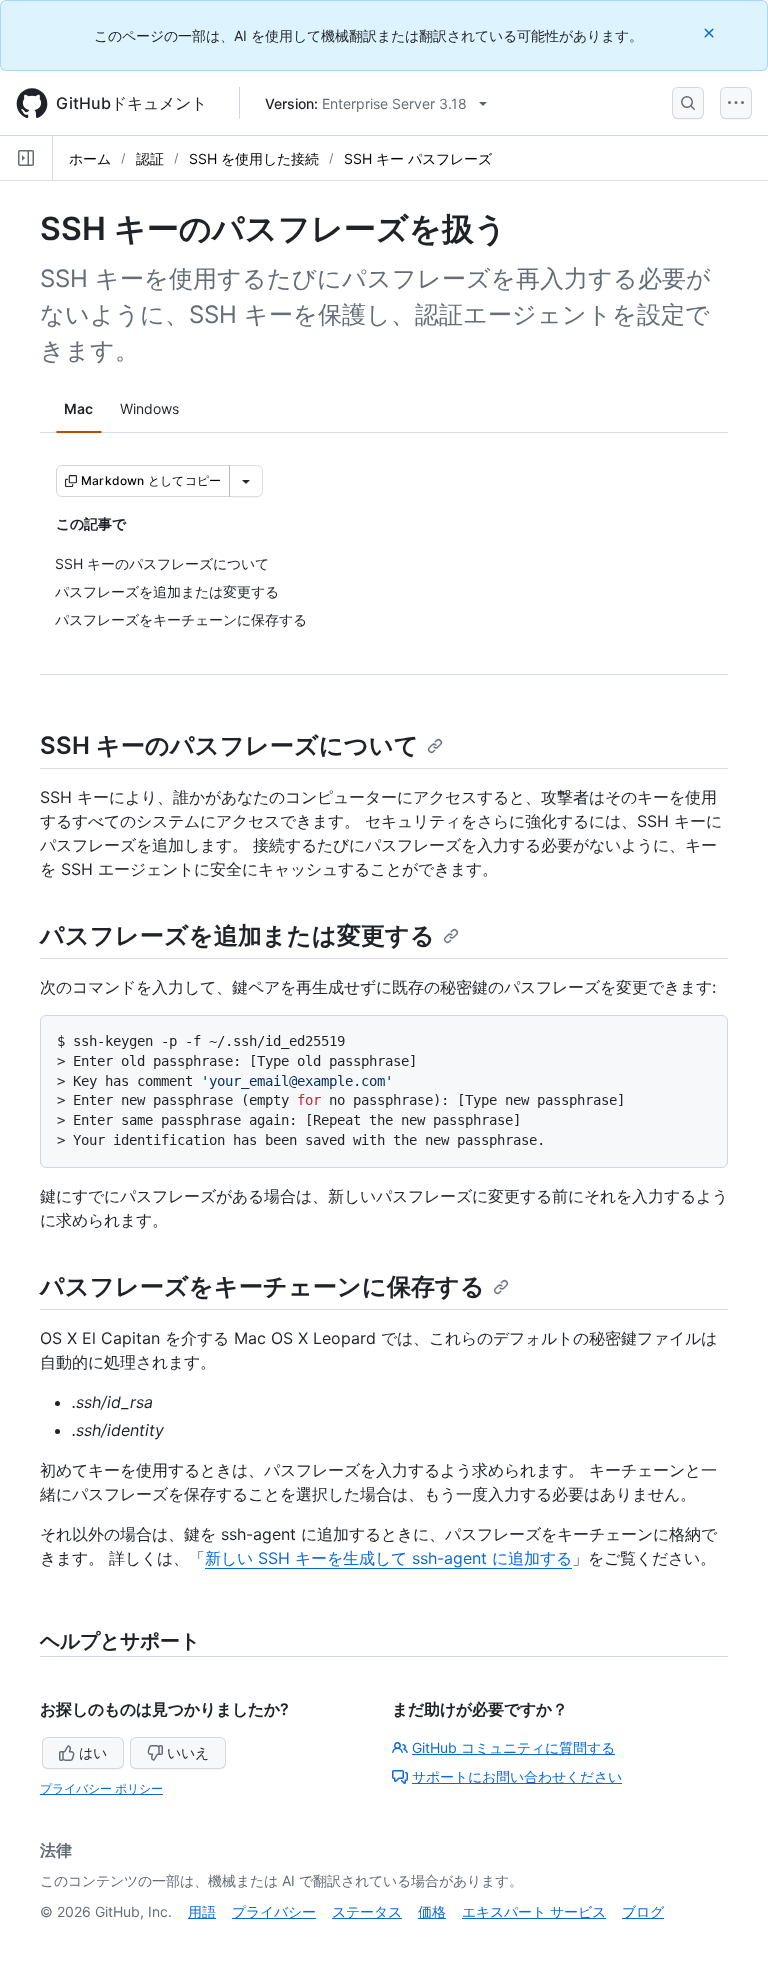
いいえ (188, 1752)
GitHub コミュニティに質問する (513, 1747)
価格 (432, 1911)
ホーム (90, 158)
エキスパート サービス (534, 1911)
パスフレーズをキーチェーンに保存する (262, 1286)
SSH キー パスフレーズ (418, 158)
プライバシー (274, 1911)
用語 (202, 1911)
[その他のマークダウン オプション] (246, 481)
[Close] (711, 32)
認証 (150, 158)
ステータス (367, 1911)
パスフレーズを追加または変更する (237, 935)
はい (93, 1752)
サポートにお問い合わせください (517, 1776)
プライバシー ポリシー (101, 1788)
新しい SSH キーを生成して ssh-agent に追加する (388, 1558)
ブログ (643, 1911)
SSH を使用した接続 (254, 158)
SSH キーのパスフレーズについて (229, 745)
